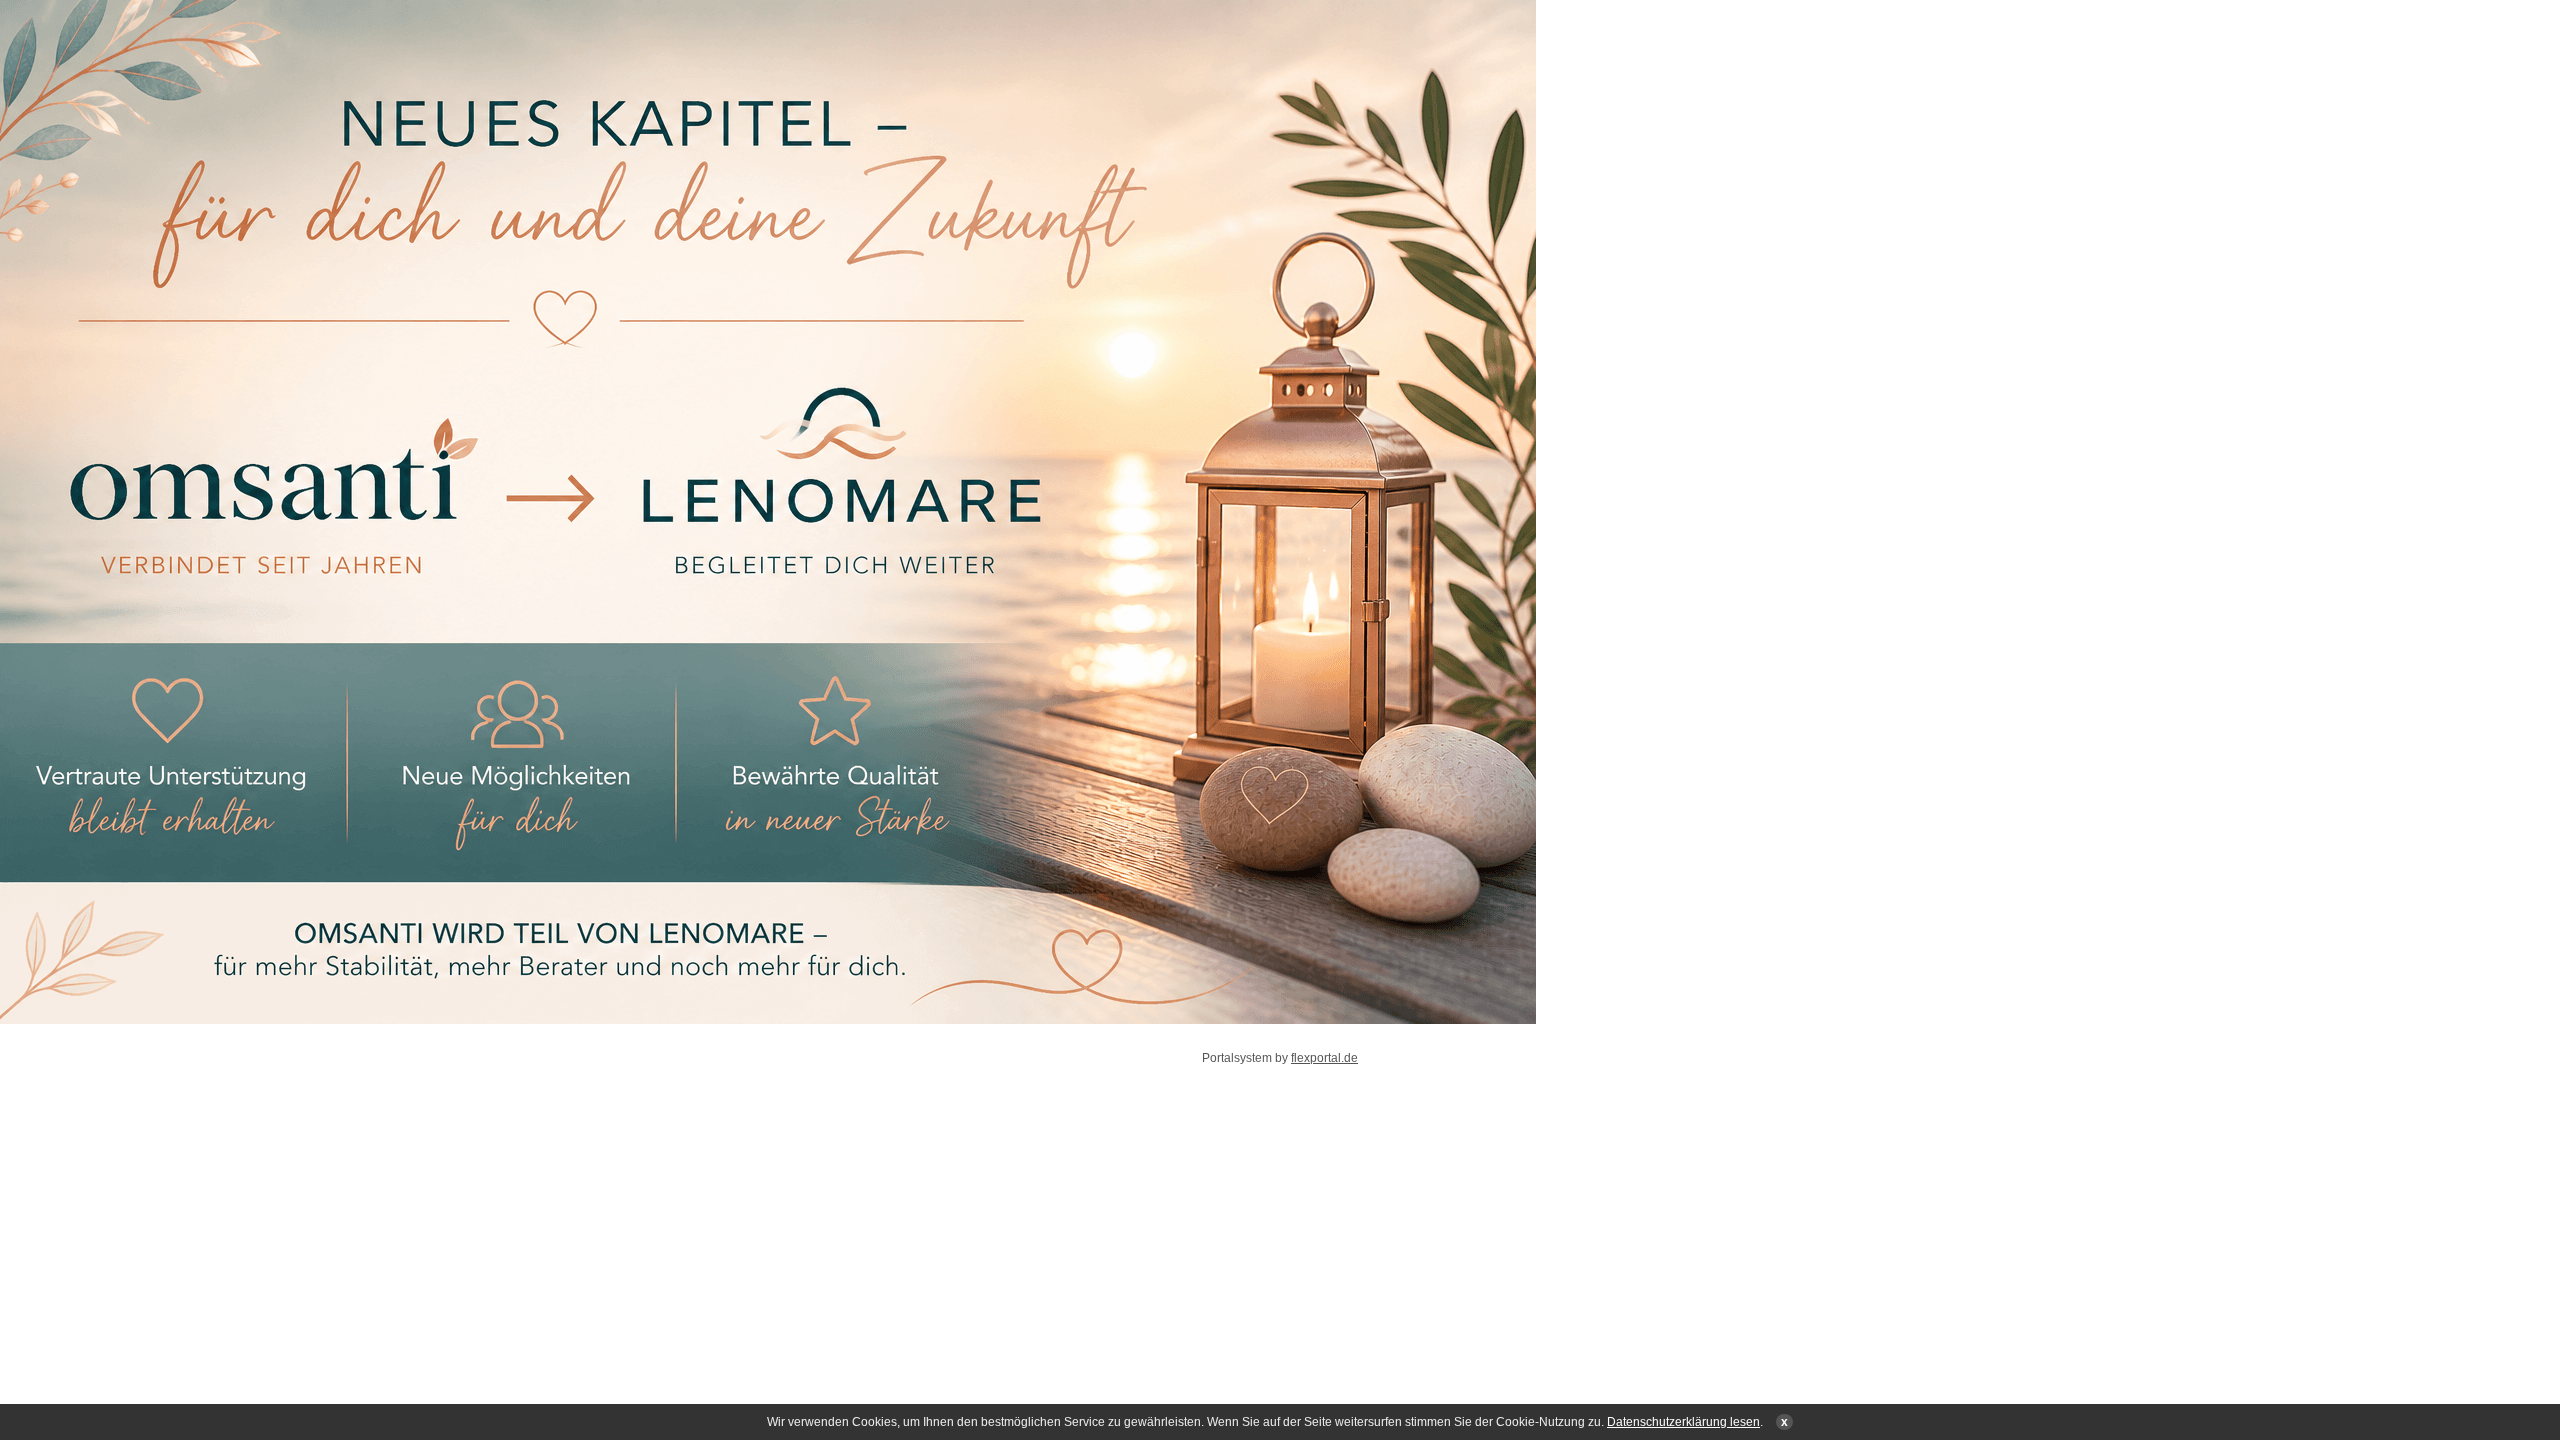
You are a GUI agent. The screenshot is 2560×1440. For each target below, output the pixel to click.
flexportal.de (1324, 1058)
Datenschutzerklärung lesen (1683, 1422)
